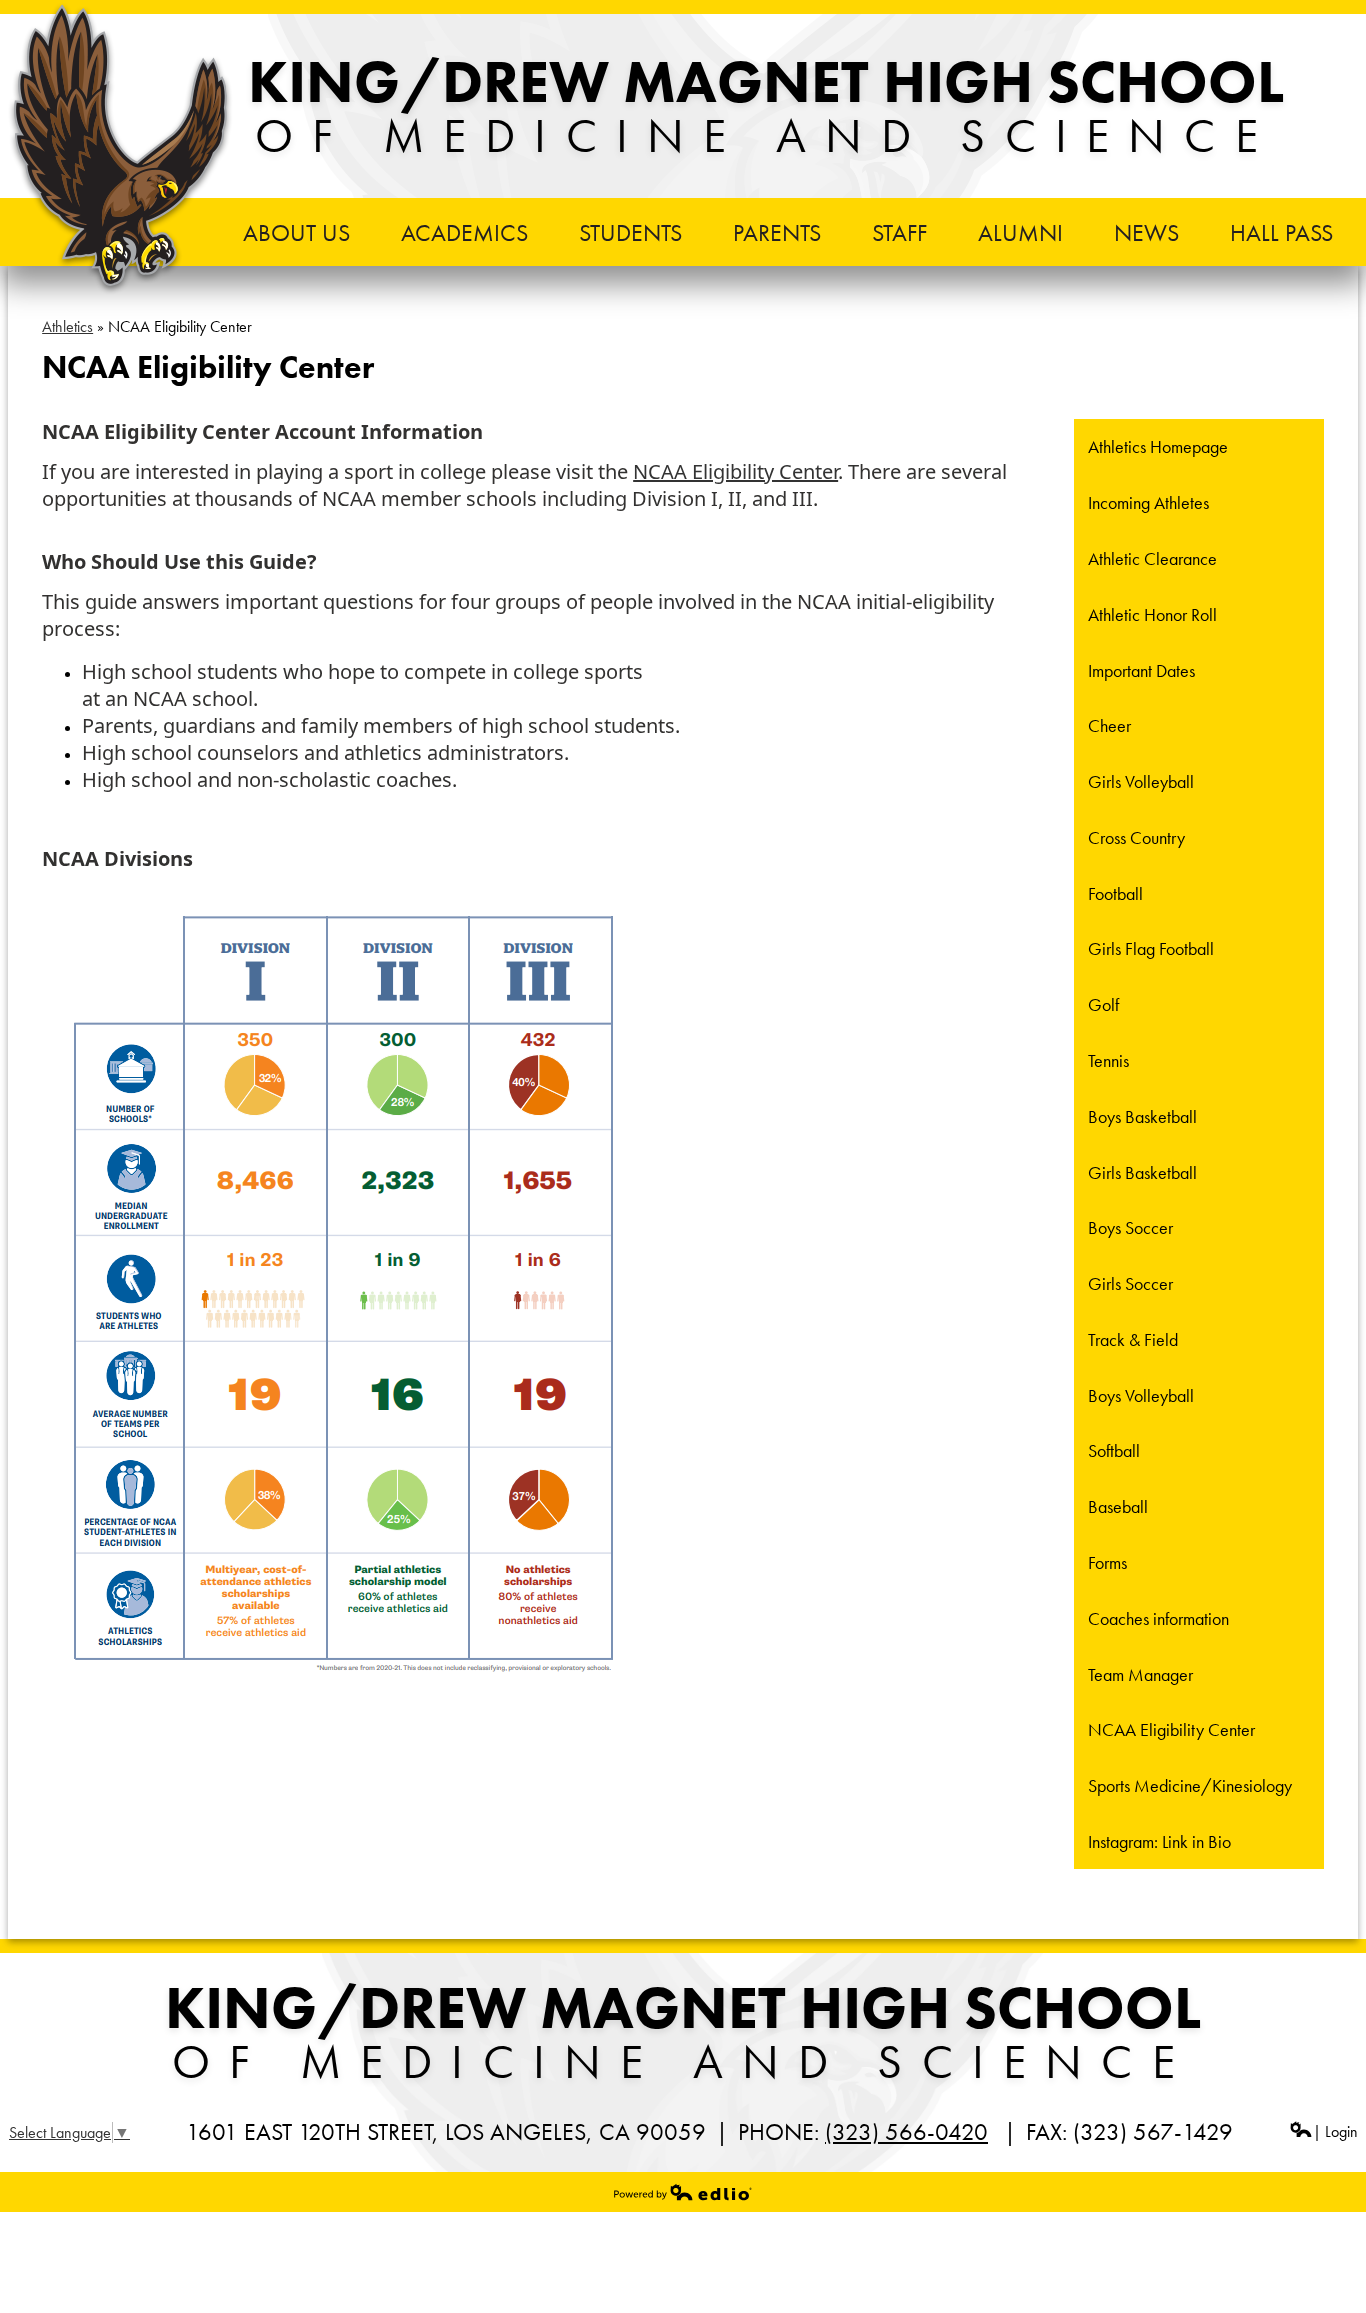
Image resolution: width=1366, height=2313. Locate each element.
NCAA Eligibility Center (735, 471)
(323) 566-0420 (906, 2131)
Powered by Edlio (683, 2192)
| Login (1335, 2131)
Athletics (67, 326)
